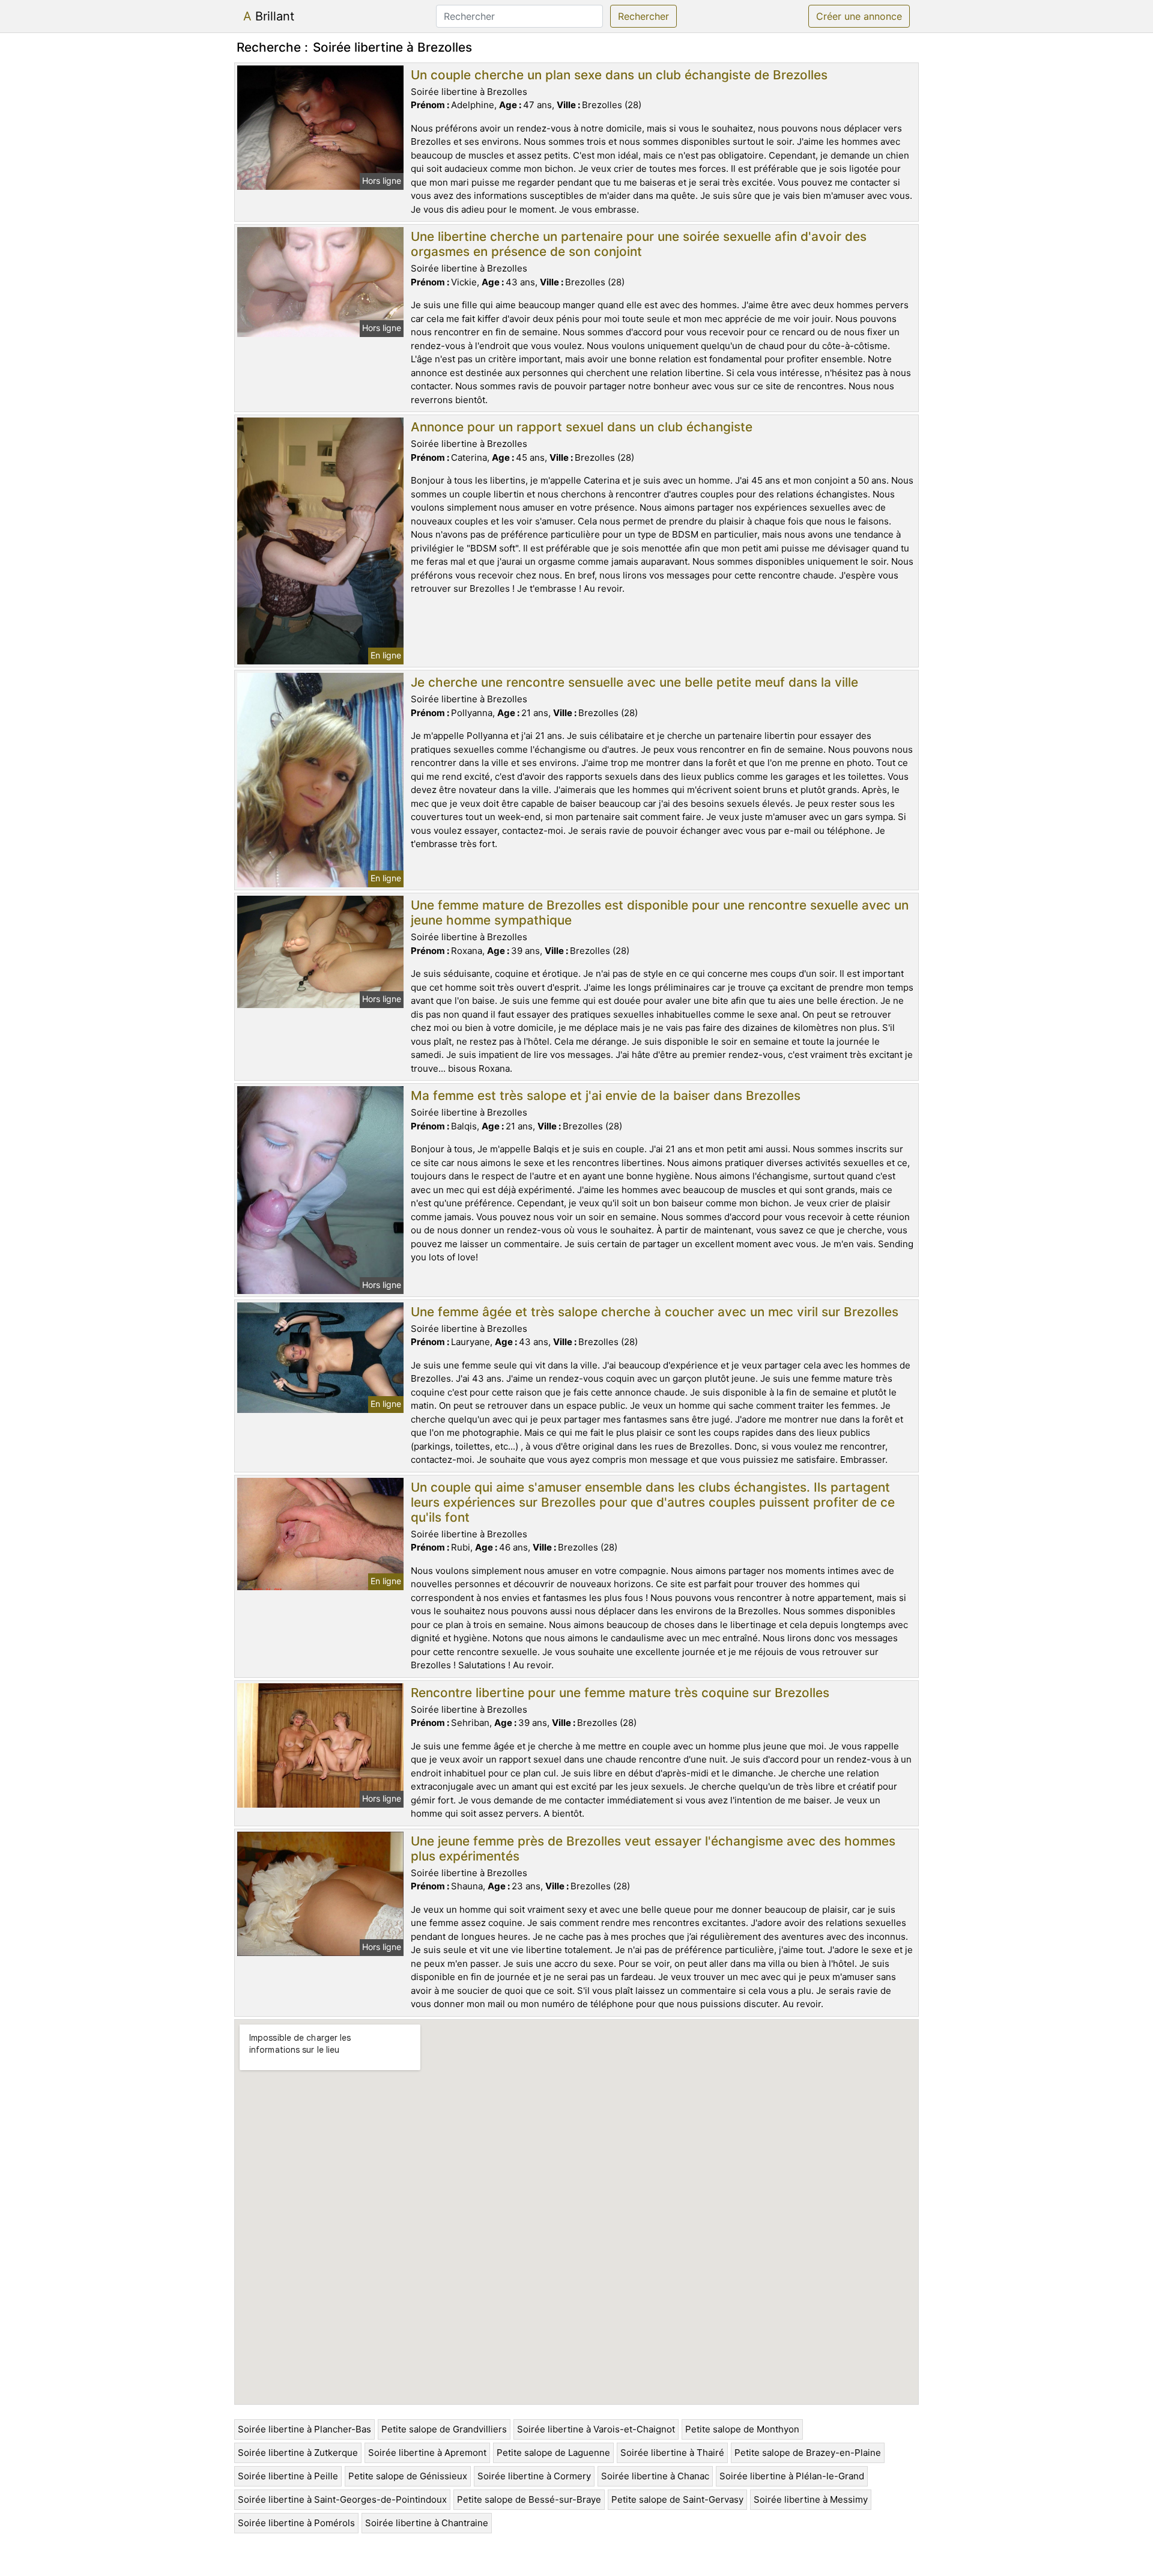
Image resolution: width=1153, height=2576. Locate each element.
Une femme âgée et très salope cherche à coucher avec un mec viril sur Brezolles (655, 1312)
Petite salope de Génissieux (408, 2476)
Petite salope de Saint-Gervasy (677, 2499)
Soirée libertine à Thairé (672, 2453)
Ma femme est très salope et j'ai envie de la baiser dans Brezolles (606, 1095)
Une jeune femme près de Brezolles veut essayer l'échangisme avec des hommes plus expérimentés (653, 1848)
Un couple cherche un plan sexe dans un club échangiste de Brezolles (619, 75)
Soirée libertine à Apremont (427, 2453)
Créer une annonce (859, 16)
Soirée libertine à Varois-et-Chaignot (596, 2429)
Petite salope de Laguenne (553, 2453)
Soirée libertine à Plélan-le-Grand (792, 2476)
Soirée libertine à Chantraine (427, 2523)
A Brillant (269, 16)
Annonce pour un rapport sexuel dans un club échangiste (582, 427)
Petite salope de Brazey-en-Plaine (808, 2453)
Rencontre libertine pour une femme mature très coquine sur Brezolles (620, 1693)
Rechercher (643, 16)
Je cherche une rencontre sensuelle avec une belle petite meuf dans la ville (634, 682)
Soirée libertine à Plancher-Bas (304, 2429)
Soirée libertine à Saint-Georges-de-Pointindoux (342, 2499)
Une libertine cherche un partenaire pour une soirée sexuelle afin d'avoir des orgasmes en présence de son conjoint (639, 244)
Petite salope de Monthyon (742, 2429)
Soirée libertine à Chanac (655, 2476)
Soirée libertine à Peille (288, 2476)
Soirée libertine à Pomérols (296, 2523)
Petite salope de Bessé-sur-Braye (529, 2499)
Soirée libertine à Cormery (534, 2476)
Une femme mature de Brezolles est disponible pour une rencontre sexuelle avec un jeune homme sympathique (660, 913)
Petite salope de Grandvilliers (444, 2429)
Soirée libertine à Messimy (811, 2499)
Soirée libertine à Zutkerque (298, 2453)
